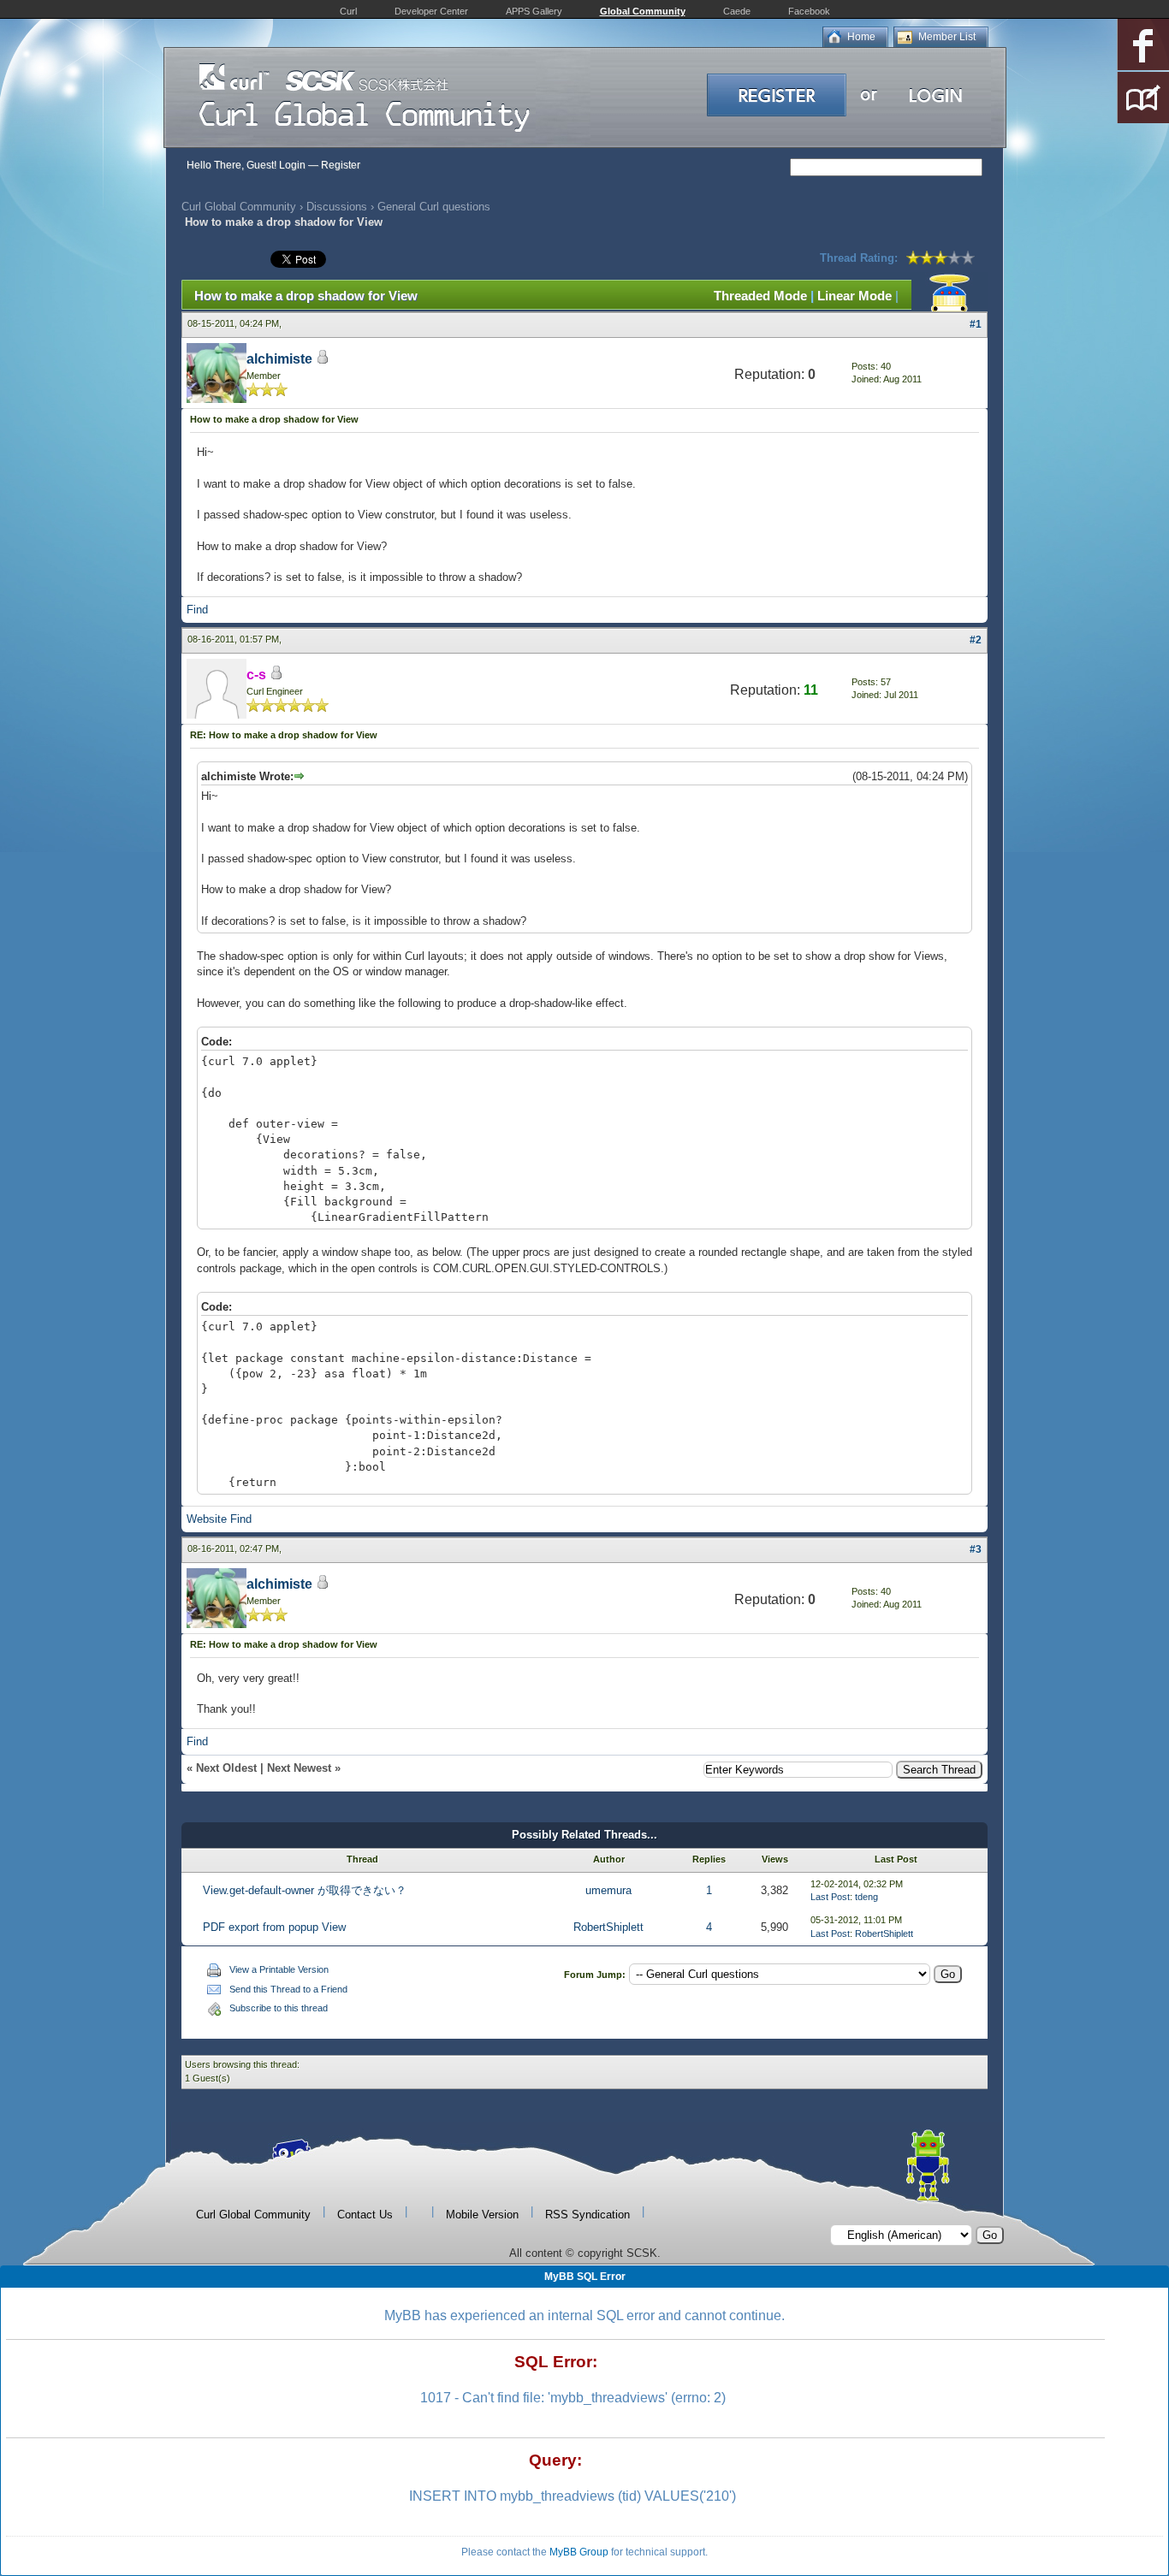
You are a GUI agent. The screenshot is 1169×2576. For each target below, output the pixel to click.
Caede (737, 11)
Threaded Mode (760, 296)
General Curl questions (434, 207)
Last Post (830, 1897)
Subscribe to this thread (279, 2008)
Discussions (337, 207)
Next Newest (299, 1768)
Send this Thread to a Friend (288, 1989)
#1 (976, 324)
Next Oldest (226, 1768)
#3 (976, 1549)
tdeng (866, 1897)
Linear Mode (854, 296)
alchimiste (279, 359)
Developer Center (431, 11)
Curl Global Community (239, 207)
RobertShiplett (608, 1927)
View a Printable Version (279, 1969)
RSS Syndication (587, 2215)
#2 (976, 640)
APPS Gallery (534, 11)
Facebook (809, 11)
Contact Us (365, 2215)
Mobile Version (482, 2215)
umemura (608, 1890)
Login (292, 165)
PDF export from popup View (274, 1927)
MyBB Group (579, 2552)
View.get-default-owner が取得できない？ (305, 1890)
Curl (348, 11)
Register (341, 165)
